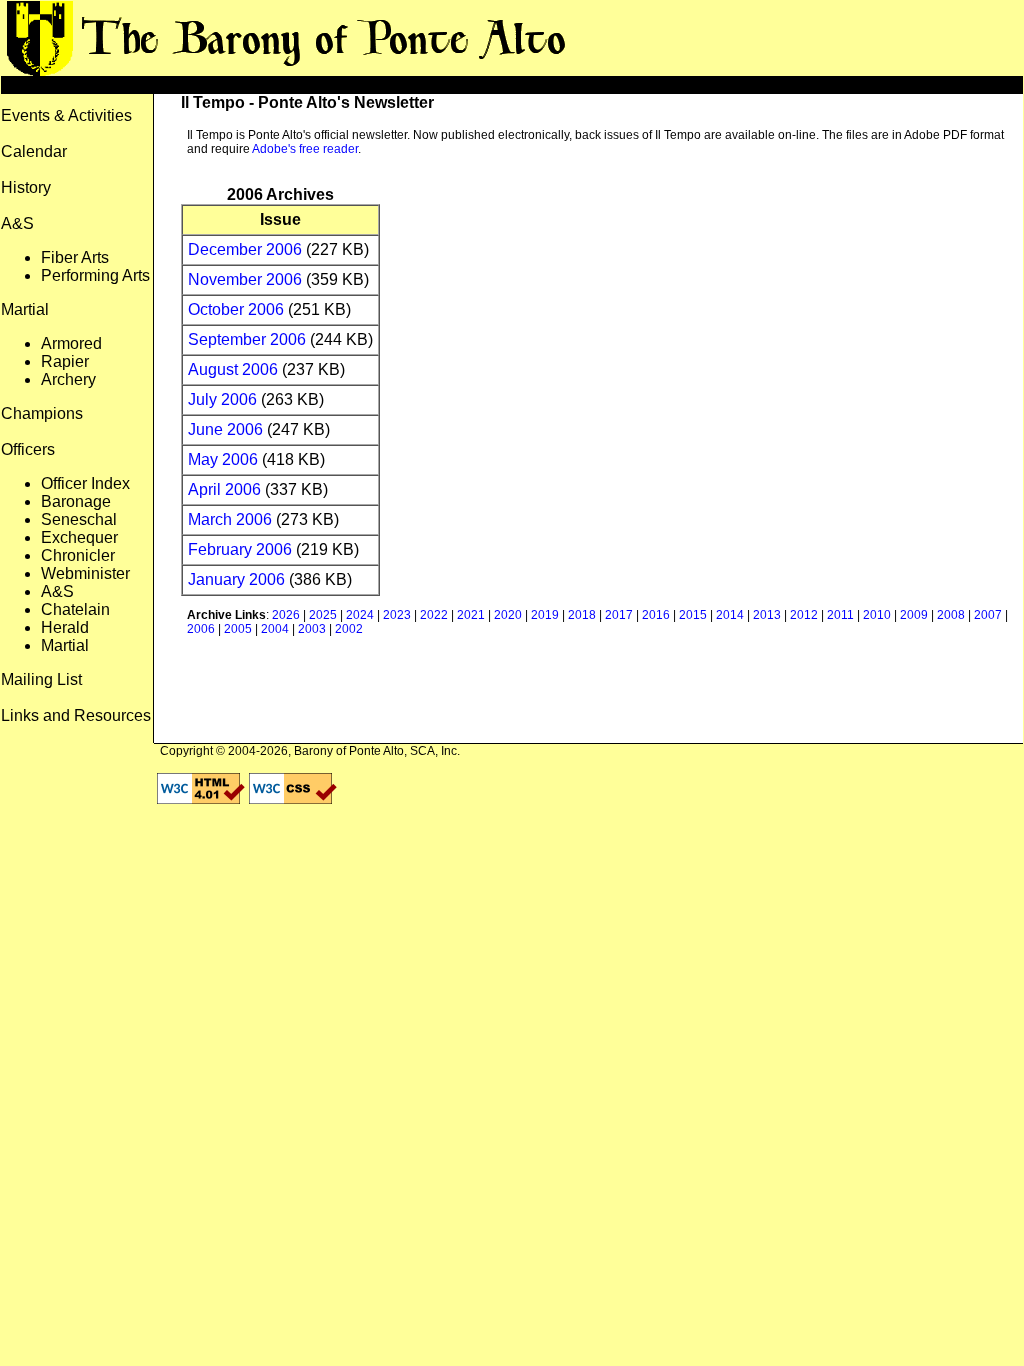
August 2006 (233, 369)
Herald (65, 627)
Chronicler (78, 555)
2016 (656, 615)
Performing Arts (95, 275)
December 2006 (245, 249)
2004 (275, 629)
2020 (508, 615)
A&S (57, 591)
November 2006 (245, 279)
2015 (693, 615)
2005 (238, 629)
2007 (988, 615)
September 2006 (247, 339)
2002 (349, 629)
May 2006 (223, 459)
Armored (71, 343)
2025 (323, 615)
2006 (201, 629)
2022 (434, 615)
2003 (312, 629)
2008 (951, 615)
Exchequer (79, 537)
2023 (397, 615)
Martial (65, 645)
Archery (68, 379)
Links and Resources (76, 715)
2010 (877, 615)
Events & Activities (66, 115)
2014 (730, 615)
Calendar (34, 151)
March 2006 (230, 519)
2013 (767, 615)
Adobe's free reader (305, 149)
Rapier (65, 361)
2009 (914, 615)
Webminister (85, 573)
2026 (286, 615)
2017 (619, 615)
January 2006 (236, 579)
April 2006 (224, 489)
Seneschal (79, 519)
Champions (42, 413)
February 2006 (240, 549)
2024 (360, 615)
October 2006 (236, 309)
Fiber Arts (75, 257)
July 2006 (222, 399)
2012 (804, 615)
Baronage (76, 501)
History (26, 187)
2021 (471, 615)
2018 (582, 615)
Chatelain (75, 609)
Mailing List (41, 679)
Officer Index (85, 483)
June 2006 (225, 429)
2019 (545, 615)
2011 (840, 615)
